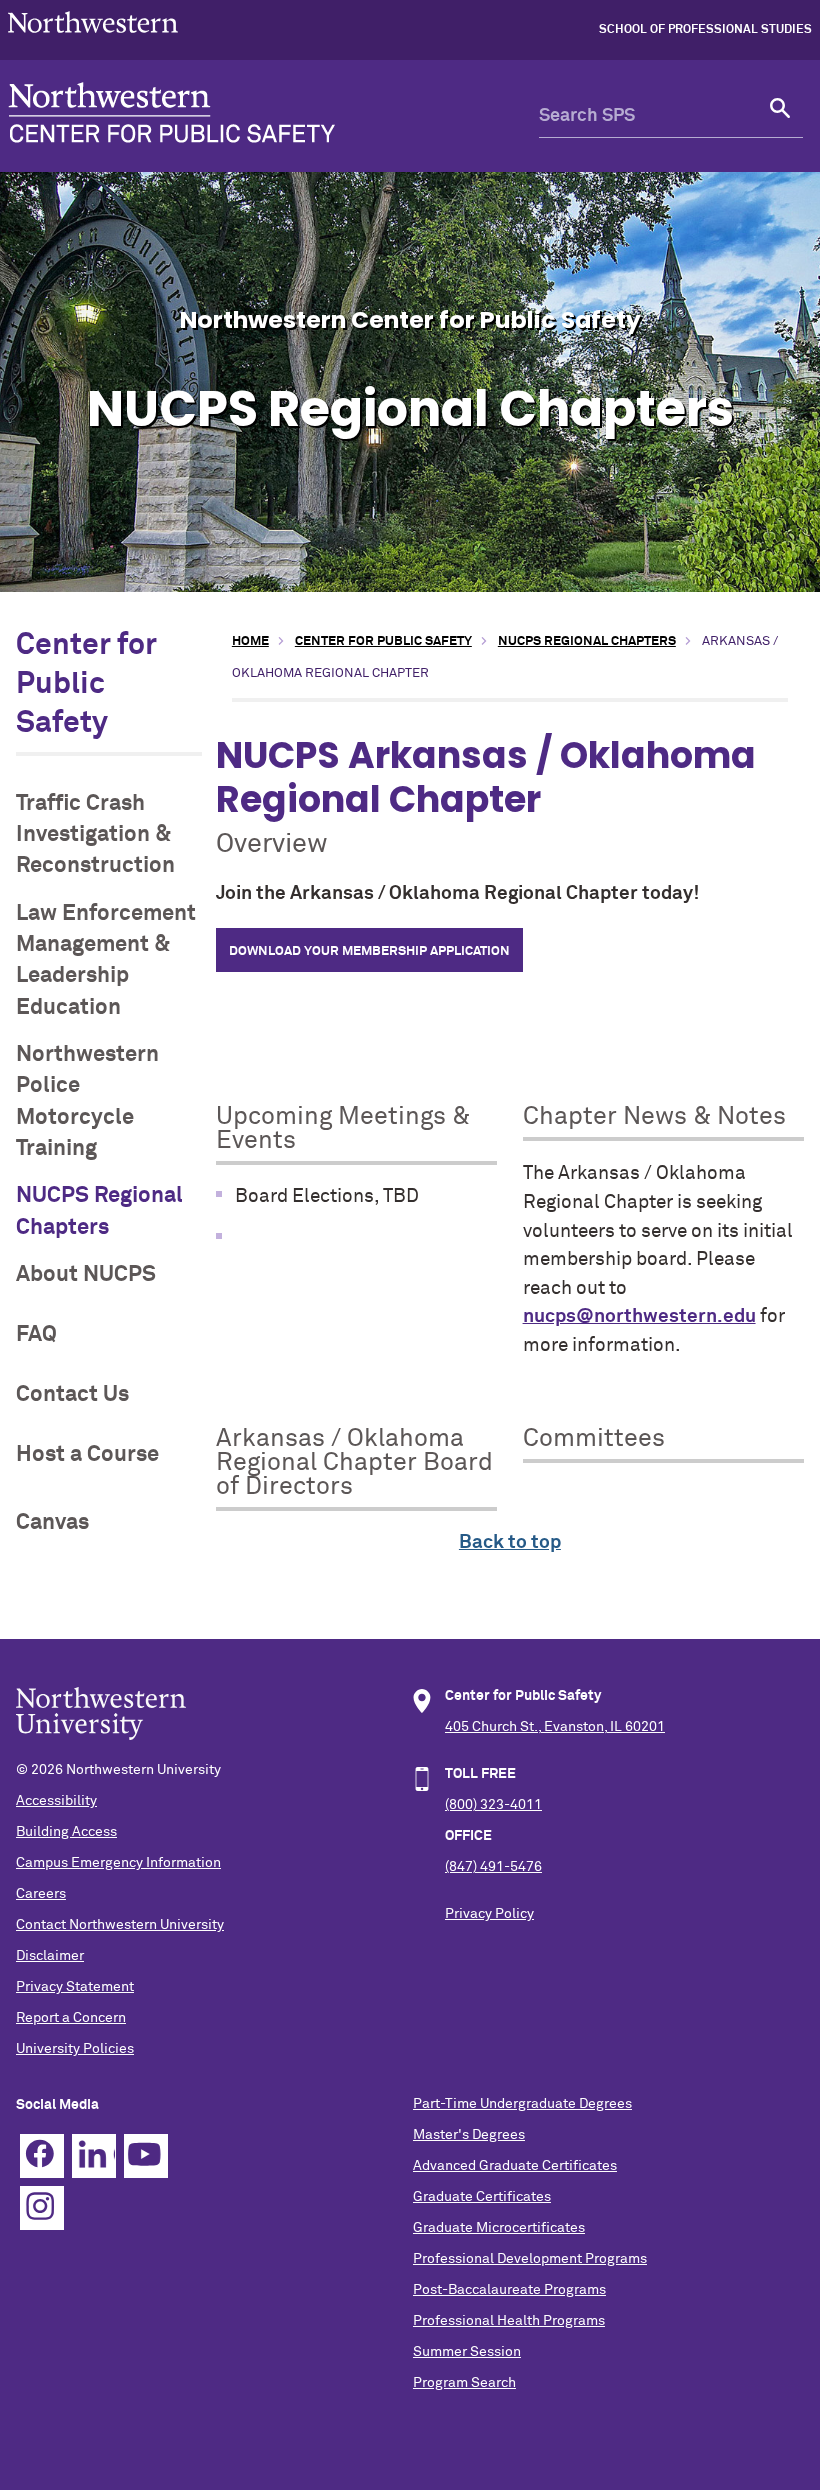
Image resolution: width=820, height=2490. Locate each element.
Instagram (42, 2208)
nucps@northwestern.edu (639, 1316)
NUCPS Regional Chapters (99, 1211)
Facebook (42, 2156)
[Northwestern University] (93, 41)
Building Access (66, 1832)
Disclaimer (50, 1956)
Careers (41, 1894)
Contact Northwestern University (120, 1925)
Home (250, 641)
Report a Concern (71, 2018)
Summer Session (467, 2352)
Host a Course (87, 1454)
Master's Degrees (469, 2135)
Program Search (464, 2383)
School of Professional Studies (705, 30)
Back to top (510, 1542)
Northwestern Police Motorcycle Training (87, 1101)
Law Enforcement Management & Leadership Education (106, 960)
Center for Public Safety (86, 685)
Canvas (52, 1522)
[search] (781, 116)
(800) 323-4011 (493, 1805)
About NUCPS (86, 1274)
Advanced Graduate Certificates (515, 2166)
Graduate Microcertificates (499, 2228)
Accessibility (56, 1801)
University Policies (75, 2049)
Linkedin (94, 2156)
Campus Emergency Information (118, 1863)
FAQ (36, 1334)
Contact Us (72, 1394)
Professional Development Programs (530, 2259)
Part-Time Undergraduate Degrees (522, 2104)
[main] (510, 1093)
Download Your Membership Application (369, 951)
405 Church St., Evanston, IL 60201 (555, 1727)
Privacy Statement (75, 1987)
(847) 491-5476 (493, 1867)
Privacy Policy (489, 1914)
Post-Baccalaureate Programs (509, 2290)
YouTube (146, 2156)
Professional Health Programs (509, 2321)
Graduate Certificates (482, 2197)
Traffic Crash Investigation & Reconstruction (95, 835)
